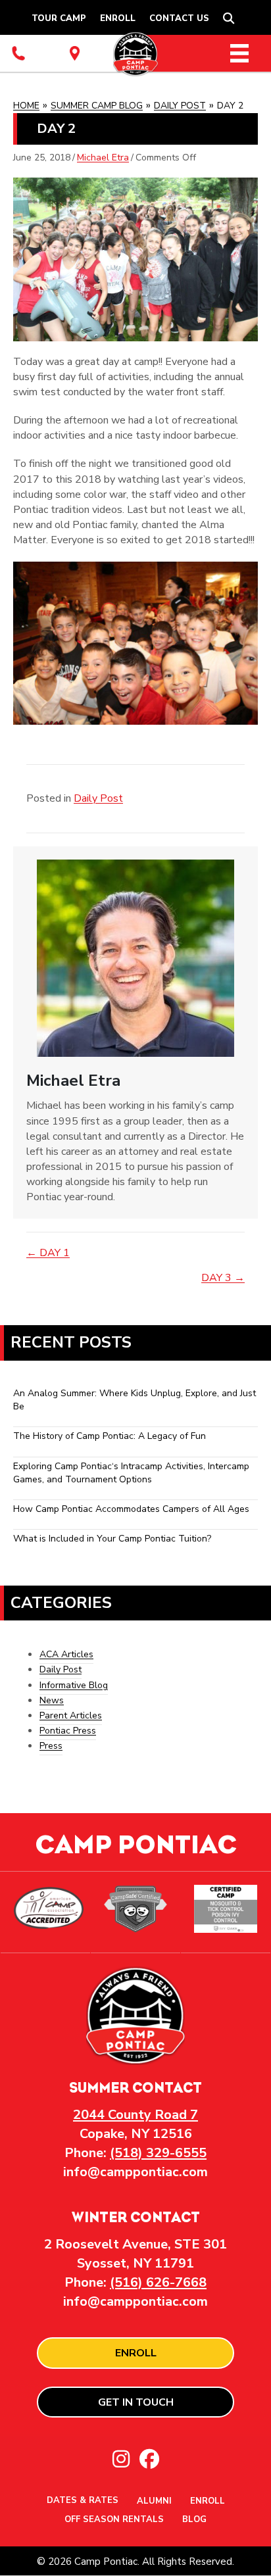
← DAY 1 (48, 1253)
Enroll (118, 18)
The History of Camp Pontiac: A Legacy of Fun (110, 1436)
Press (51, 1746)
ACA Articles (66, 1654)
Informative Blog (74, 1685)
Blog (194, 2520)
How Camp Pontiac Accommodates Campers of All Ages (131, 1509)
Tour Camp (59, 18)
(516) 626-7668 (158, 2282)
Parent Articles (71, 1715)
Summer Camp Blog (97, 106)
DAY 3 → (223, 1278)
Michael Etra (103, 158)
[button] (231, 19)
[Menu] (239, 53)
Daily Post (180, 106)
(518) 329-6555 (158, 2153)
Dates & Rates (83, 2501)
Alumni (154, 2502)
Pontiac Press (68, 1731)
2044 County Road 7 (135, 2115)
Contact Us (179, 18)
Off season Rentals (114, 2520)
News (52, 1700)
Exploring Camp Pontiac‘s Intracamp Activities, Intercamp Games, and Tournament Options (131, 1473)
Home (26, 106)
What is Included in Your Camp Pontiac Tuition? (112, 1539)
